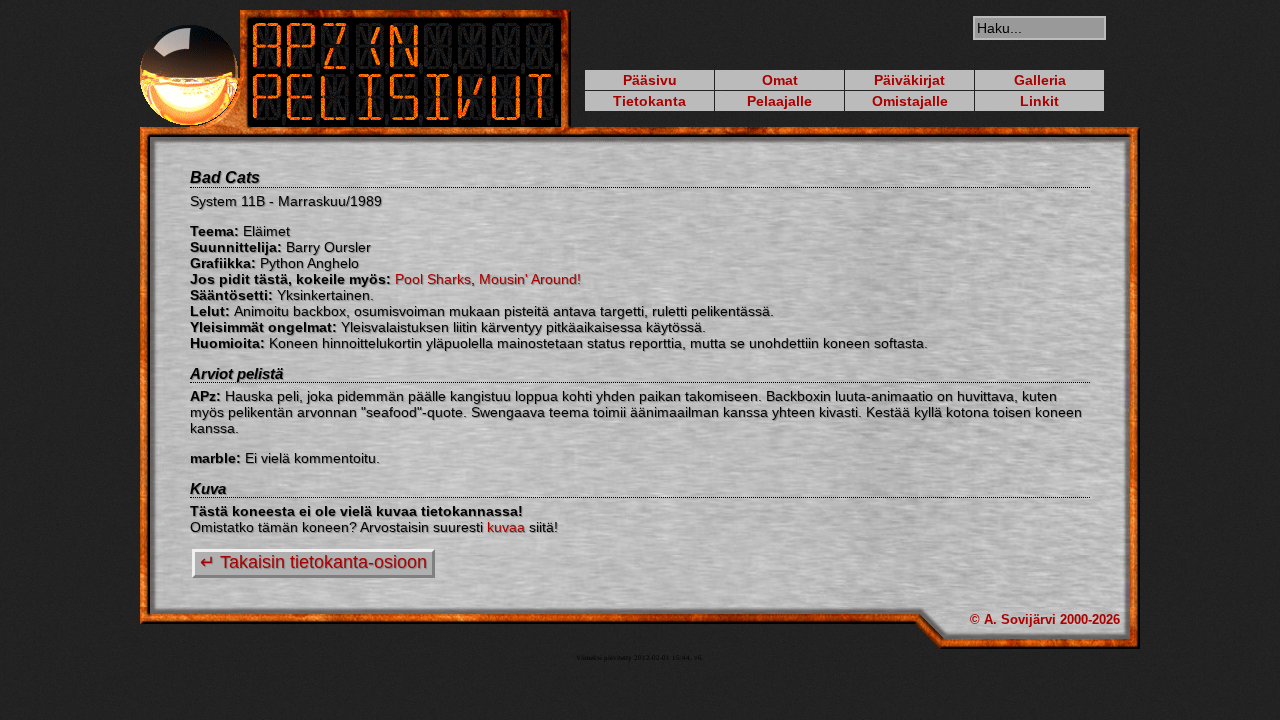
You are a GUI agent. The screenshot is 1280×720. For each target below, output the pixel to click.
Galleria (1040, 80)
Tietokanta (649, 101)
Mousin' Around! (530, 279)
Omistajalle (910, 101)
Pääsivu (650, 80)
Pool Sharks (433, 279)
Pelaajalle (779, 101)
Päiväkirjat (909, 80)
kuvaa (506, 527)
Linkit (1039, 101)
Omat (780, 80)
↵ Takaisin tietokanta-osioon (313, 562)
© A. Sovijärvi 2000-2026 (1045, 619)
